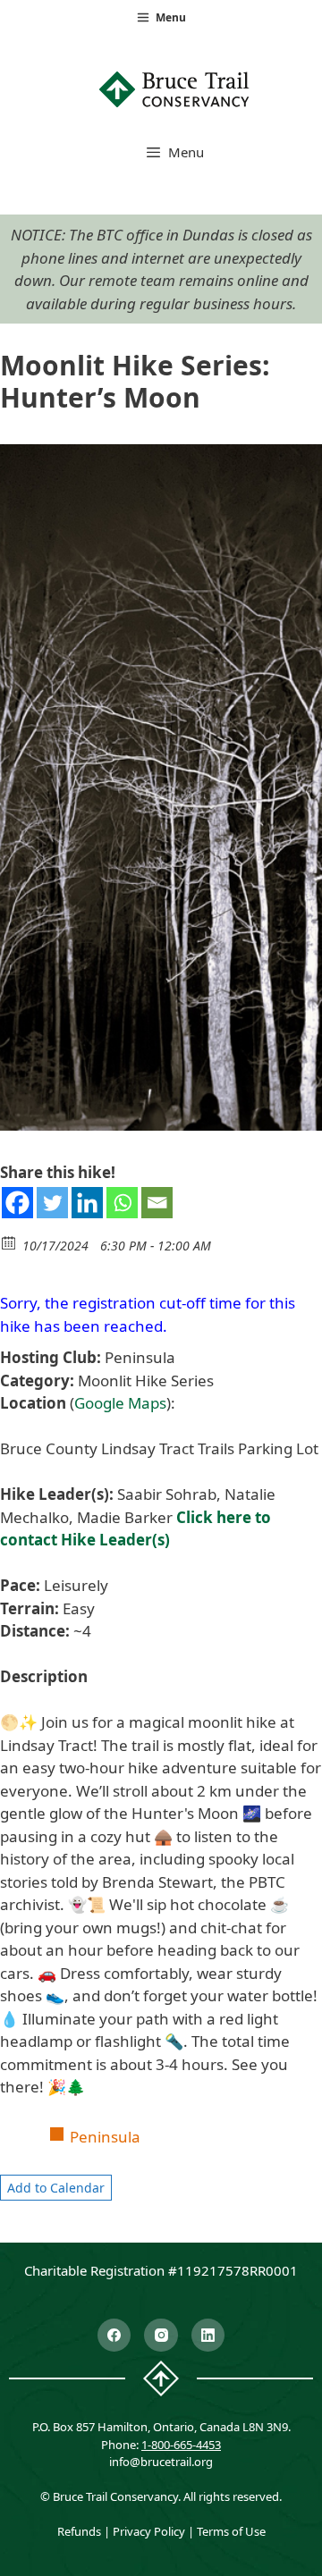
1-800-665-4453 (181, 2445)
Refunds (79, 2531)
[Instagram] (161, 2336)
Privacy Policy (149, 2531)
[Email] (157, 1203)
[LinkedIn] (208, 2336)
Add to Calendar (56, 2188)
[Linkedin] (87, 1203)
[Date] (9, 1242)
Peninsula (105, 2137)
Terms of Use (231, 2531)
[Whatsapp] (122, 1203)
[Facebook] (17, 1203)
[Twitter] (52, 1203)
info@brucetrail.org (161, 2462)
